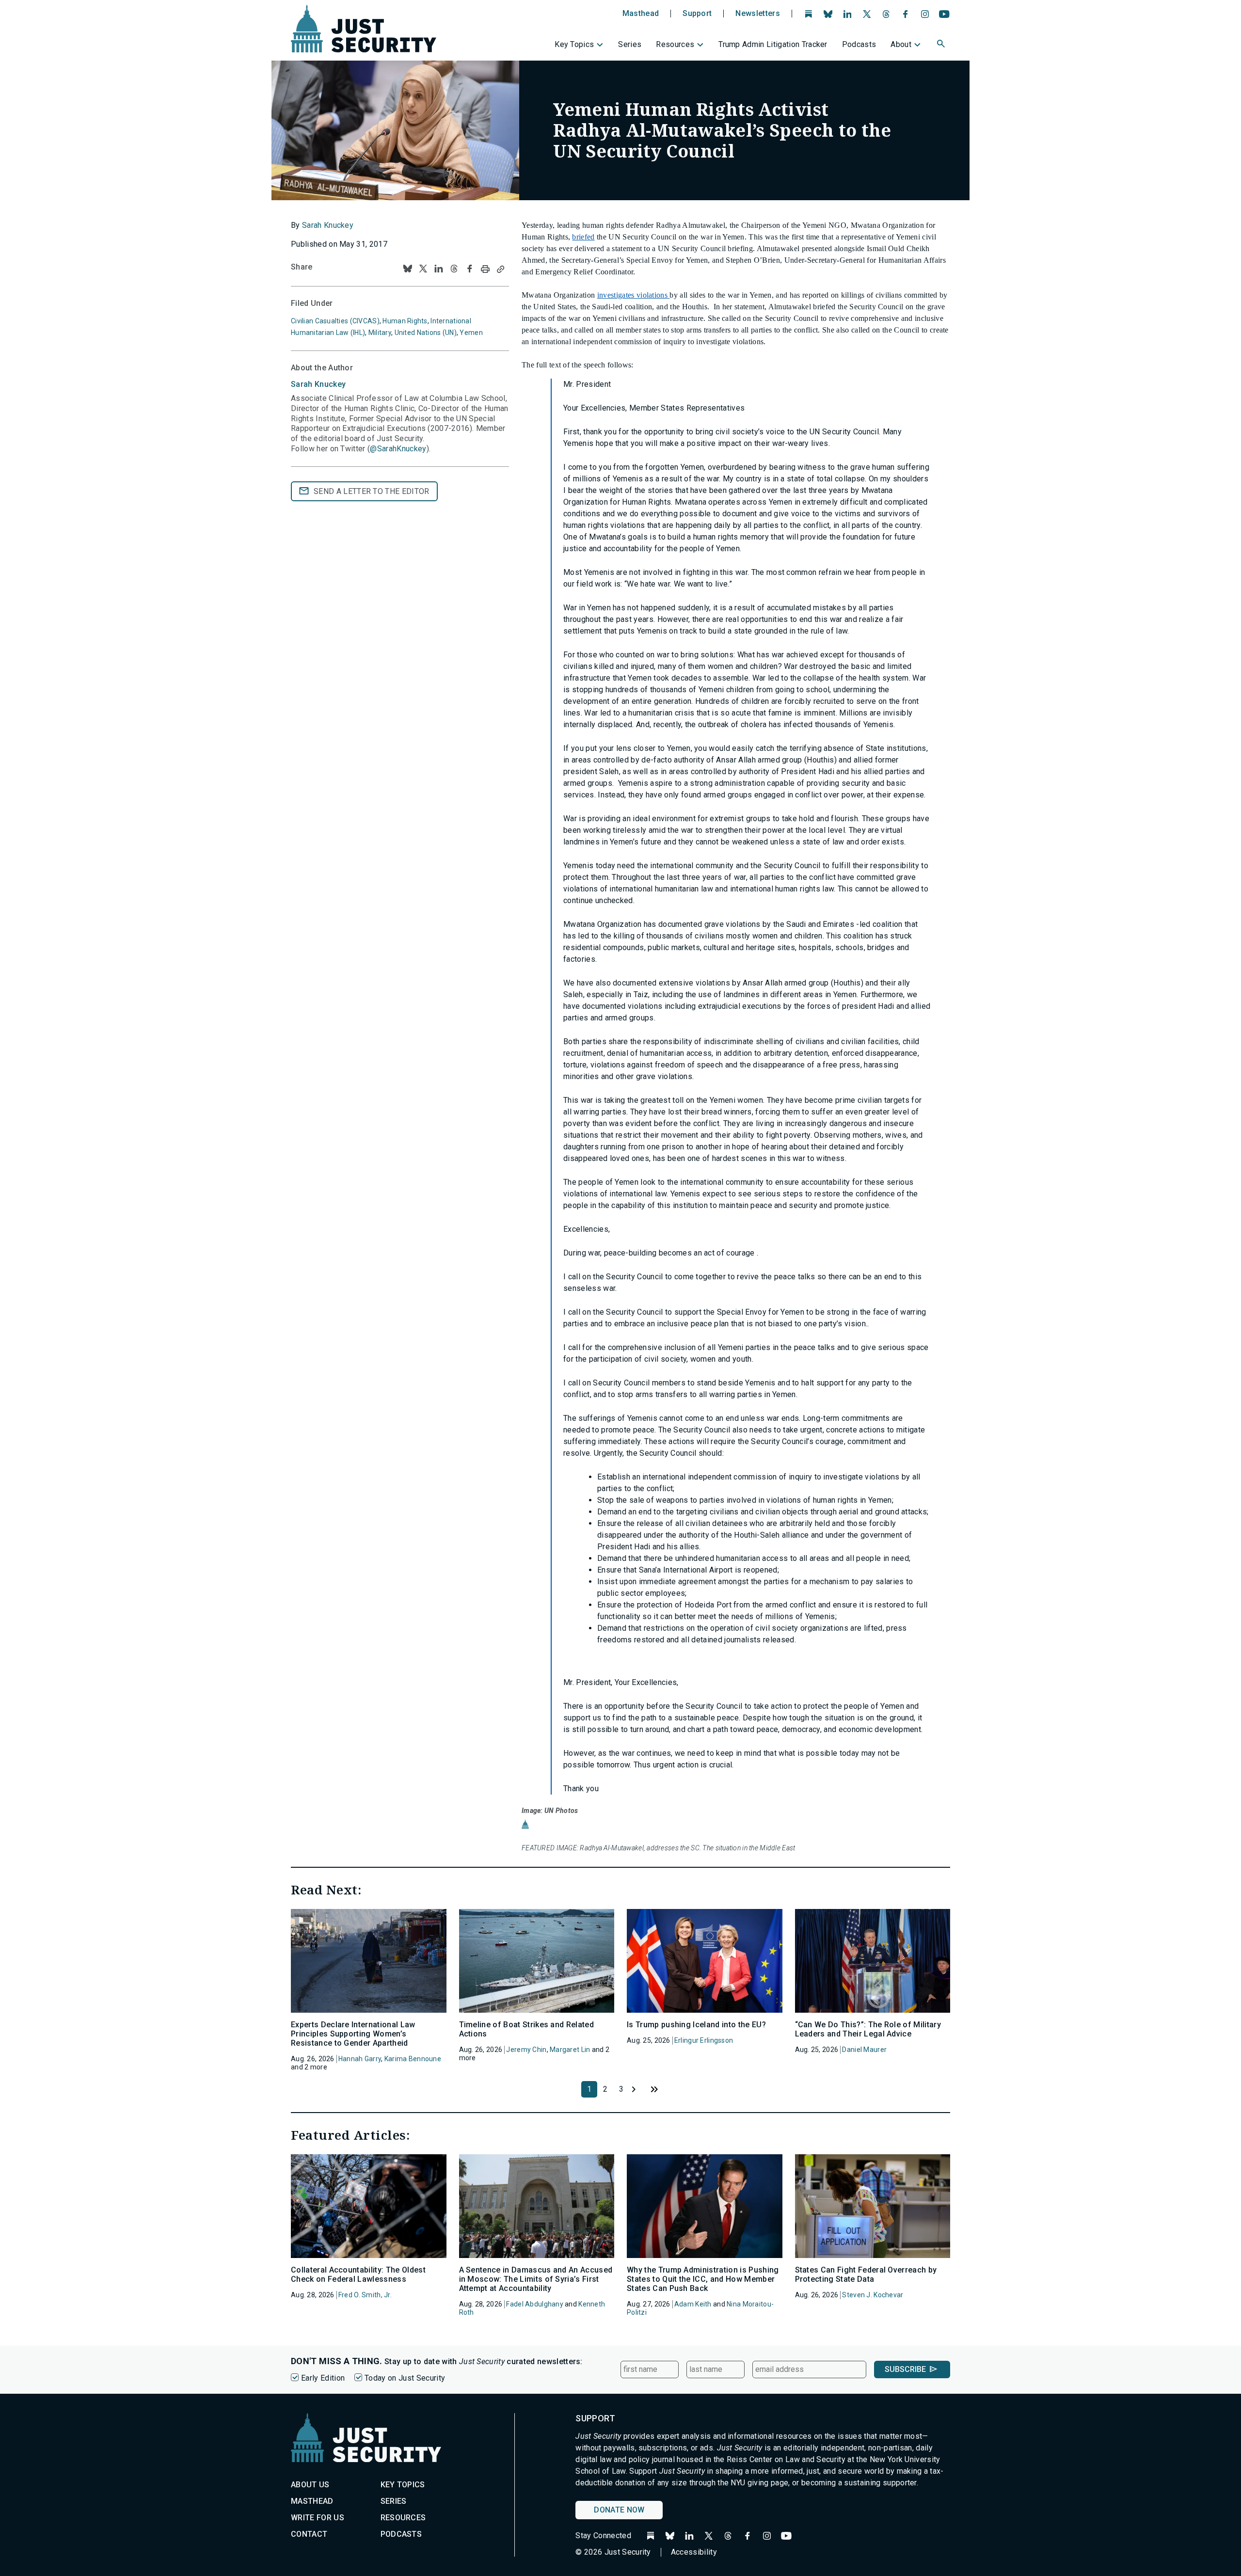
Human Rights (405, 321)
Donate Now (619, 2510)
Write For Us (318, 2518)
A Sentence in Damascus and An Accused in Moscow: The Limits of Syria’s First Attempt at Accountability (536, 2279)
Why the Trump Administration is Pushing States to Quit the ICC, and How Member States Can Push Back (703, 2279)
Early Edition (323, 2378)
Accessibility (694, 2552)
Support (697, 14)
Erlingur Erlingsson (704, 2040)
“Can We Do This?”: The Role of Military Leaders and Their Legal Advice (868, 2029)
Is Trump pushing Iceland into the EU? (696, 2025)
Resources (675, 44)
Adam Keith (693, 2304)
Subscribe (905, 2369)
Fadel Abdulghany (534, 2304)
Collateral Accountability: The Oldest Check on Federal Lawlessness (358, 2274)
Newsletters (758, 14)
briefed (583, 237)
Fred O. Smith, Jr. (365, 2295)
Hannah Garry (360, 2059)
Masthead (641, 14)
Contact (309, 2534)
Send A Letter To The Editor (372, 491)
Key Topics (574, 44)
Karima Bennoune (413, 2059)
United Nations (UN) (426, 333)
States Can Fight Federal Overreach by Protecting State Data (866, 2274)
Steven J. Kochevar (873, 2295)
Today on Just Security (405, 2378)
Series (630, 44)
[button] (942, 45)
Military (380, 333)
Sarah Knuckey (328, 225)
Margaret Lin (570, 2050)
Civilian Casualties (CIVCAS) (335, 321)
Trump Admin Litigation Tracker (773, 44)
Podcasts (859, 44)
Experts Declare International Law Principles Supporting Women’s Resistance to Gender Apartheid (353, 2034)
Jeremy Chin (526, 2050)
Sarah (318, 384)
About (901, 44)
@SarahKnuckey (398, 449)
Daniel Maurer (864, 2050)
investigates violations (634, 295)
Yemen (471, 333)
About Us (310, 2485)
